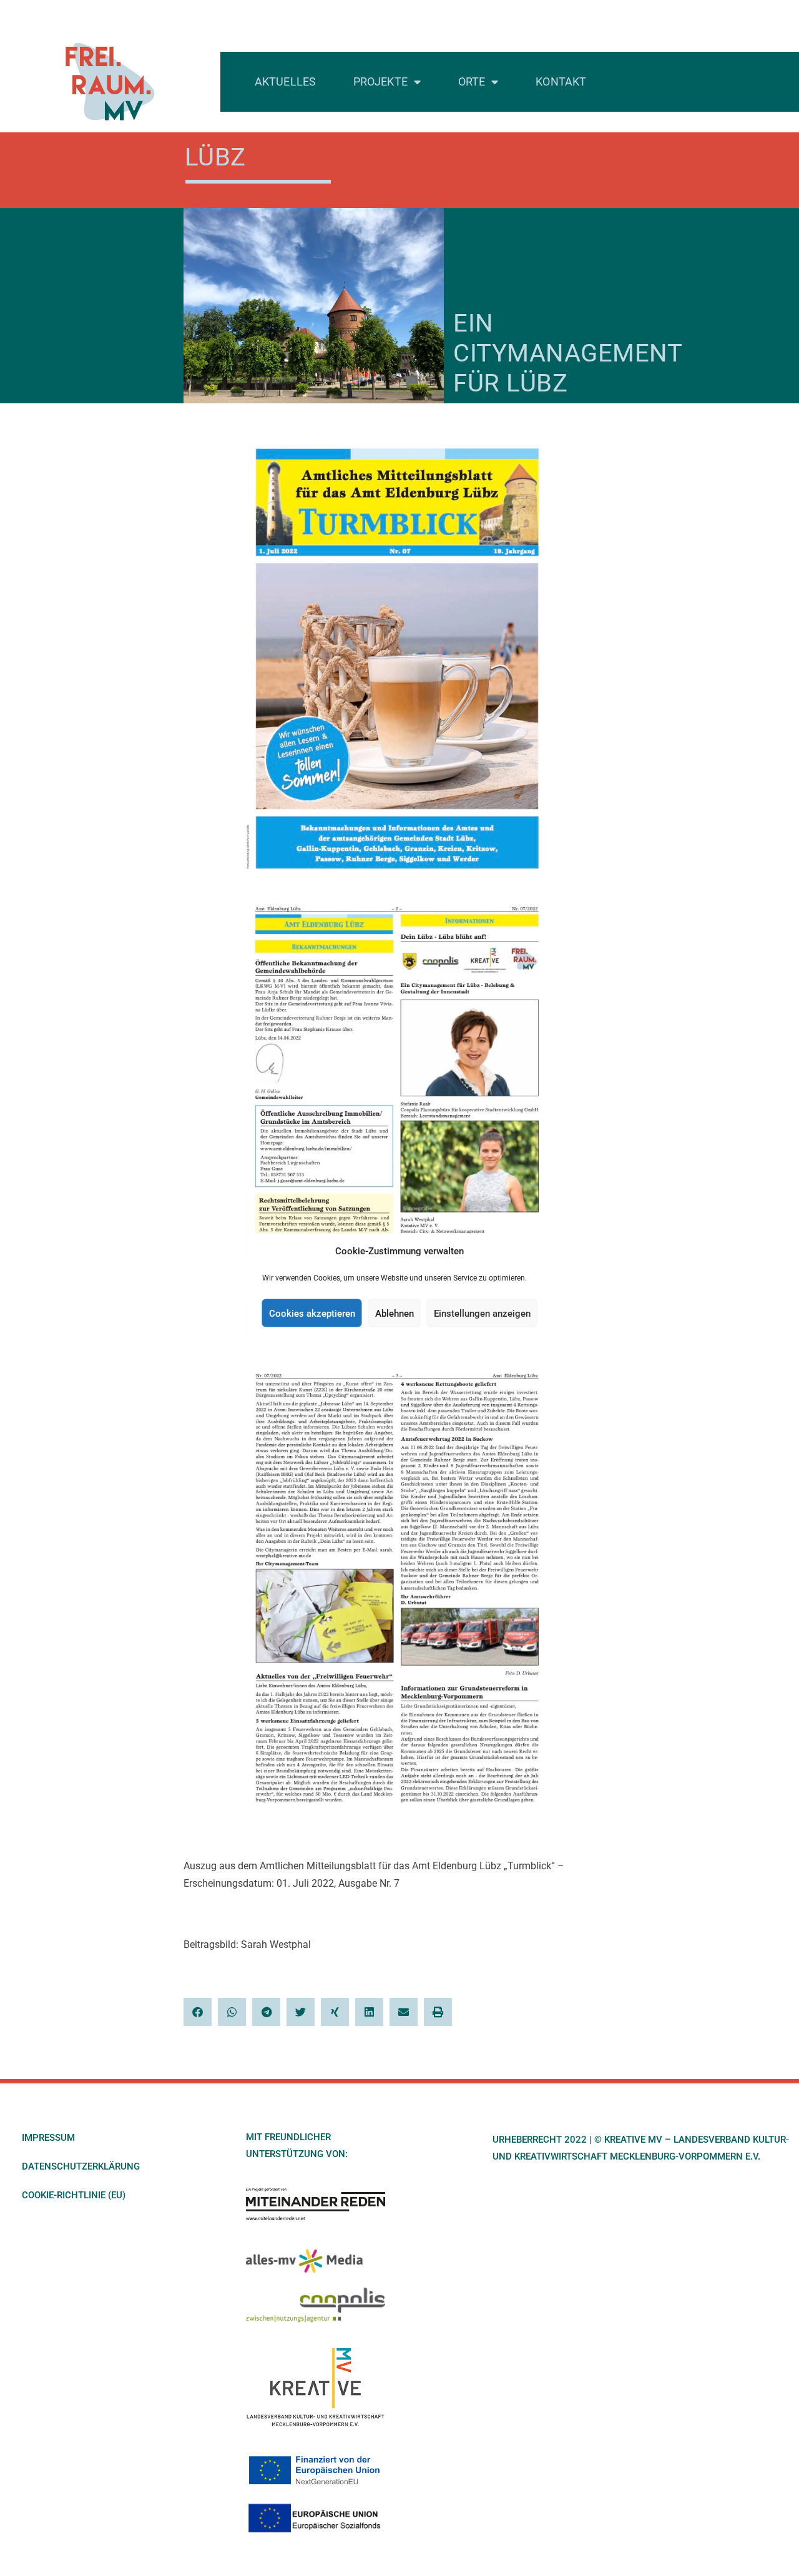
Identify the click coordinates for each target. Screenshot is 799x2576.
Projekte (380, 81)
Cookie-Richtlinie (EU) (74, 2195)
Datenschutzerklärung (81, 2166)
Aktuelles (285, 81)
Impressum (48, 2138)
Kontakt (561, 81)
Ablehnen (395, 1313)
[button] (198, 2012)
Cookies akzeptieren (312, 1313)
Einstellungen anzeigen (482, 1313)
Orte (472, 81)
